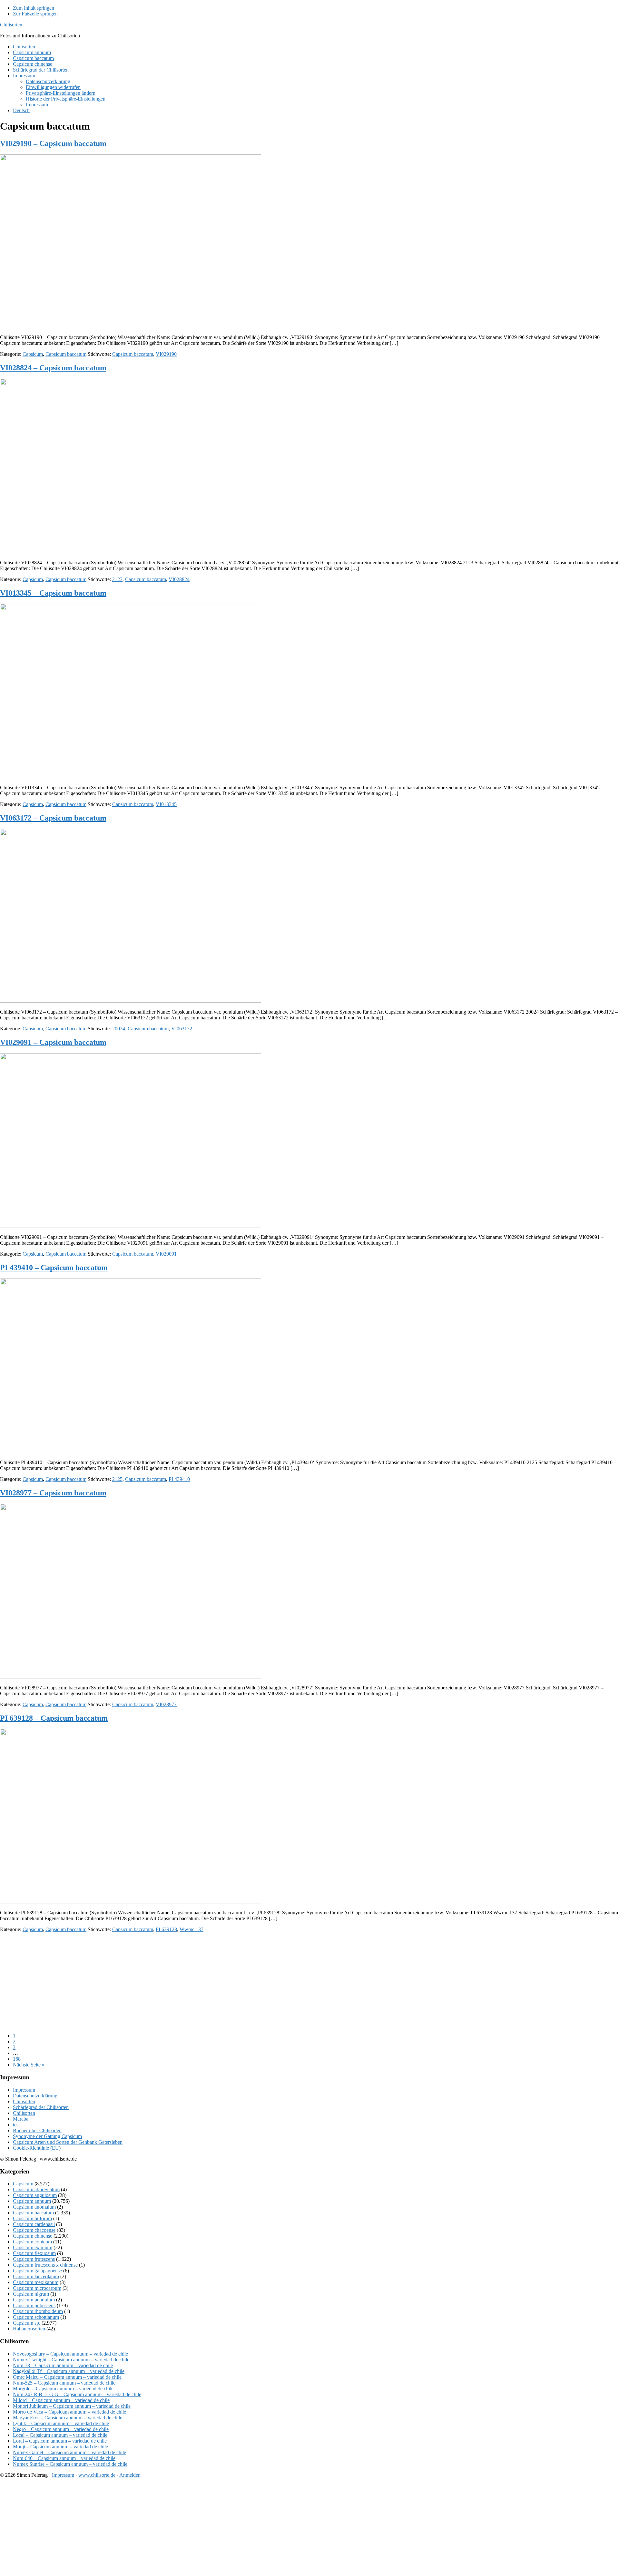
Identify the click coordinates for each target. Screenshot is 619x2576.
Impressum (24, 2090)
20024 (119, 1029)
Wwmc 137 (192, 1929)
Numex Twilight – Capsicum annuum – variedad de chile (71, 2360)
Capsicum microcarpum (37, 2288)
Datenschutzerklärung (35, 2096)
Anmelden (130, 2475)
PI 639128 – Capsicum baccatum (54, 1718)
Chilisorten (11, 25)
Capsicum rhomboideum (38, 2311)
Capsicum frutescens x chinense (45, 2265)
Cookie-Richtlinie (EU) (37, 2148)
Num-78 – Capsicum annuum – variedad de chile (63, 2365)
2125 (117, 1479)
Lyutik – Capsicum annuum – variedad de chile (61, 2423)
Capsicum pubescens (34, 2305)
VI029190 (166, 354)
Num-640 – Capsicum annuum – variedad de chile (64, 2458)
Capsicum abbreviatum (36, 2189)
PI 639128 (166, 1929)
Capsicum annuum (32, 2201)
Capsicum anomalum (34, 2207)
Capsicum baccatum (66, 354)
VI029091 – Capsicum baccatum (53, 1042)
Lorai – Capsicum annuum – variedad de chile (60, 2441)
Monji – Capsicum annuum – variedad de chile (60, 2447)
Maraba (21, 2119)
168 (17, 2059)
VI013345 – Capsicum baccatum (53, 593)
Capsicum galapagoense (37, 2271)
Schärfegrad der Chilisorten (41, 2107)
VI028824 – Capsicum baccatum (53, 368)
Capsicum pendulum (34, 2300)
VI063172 (182, 1029)
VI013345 (166, 804)
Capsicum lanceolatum (36, 2276)
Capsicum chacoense (34, 2230)
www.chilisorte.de (97, 2475)
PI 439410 (179, 1479)
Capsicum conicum (32, 2242)
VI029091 (166, 1254)
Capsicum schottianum (36, 2317)
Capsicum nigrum (31, 2294)
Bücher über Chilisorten (37, 2130)
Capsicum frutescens (34, 2259)
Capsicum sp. (27, 2323)
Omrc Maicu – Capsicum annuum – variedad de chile (67, 2377)
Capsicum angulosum (35, 2195)
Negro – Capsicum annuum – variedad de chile (61, 2429)
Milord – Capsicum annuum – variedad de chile (61, 2400)
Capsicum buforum (32, 2218)
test (16, 2125)
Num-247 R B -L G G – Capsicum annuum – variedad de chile (77, 2394)
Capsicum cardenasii (34, 2224)
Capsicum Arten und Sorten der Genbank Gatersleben (68, 2142)
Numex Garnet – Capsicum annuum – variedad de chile (69, 2452)
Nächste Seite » (29, 2065)
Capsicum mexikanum (36, 2282)
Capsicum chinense (33, 2236)
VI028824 (179, 579)
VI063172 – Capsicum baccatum (53, 818)
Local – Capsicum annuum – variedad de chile (60, 2435)
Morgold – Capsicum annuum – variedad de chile (63, 2389)
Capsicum (33, 354)
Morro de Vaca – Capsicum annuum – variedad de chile (69, 2412)
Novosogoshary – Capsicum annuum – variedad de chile (70, 2354)
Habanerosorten (29, 2329)
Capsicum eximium (33, 2247)
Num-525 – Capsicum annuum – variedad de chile (64, 2383)
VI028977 (166, 1704)
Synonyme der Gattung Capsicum (47, 2136)
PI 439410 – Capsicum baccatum (54, 1268)
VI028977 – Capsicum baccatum (53, 1493)
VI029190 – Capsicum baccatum (53, 143)
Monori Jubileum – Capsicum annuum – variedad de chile (72, 2406)
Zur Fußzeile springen (35, 14)
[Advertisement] (193, 1983)
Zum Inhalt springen (34, 8)
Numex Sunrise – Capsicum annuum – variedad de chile (70, 2464)
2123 (117, 579)
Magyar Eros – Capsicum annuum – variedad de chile (68, 2418)
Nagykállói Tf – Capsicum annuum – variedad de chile (69, 2371)
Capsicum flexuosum (34, 2253)
